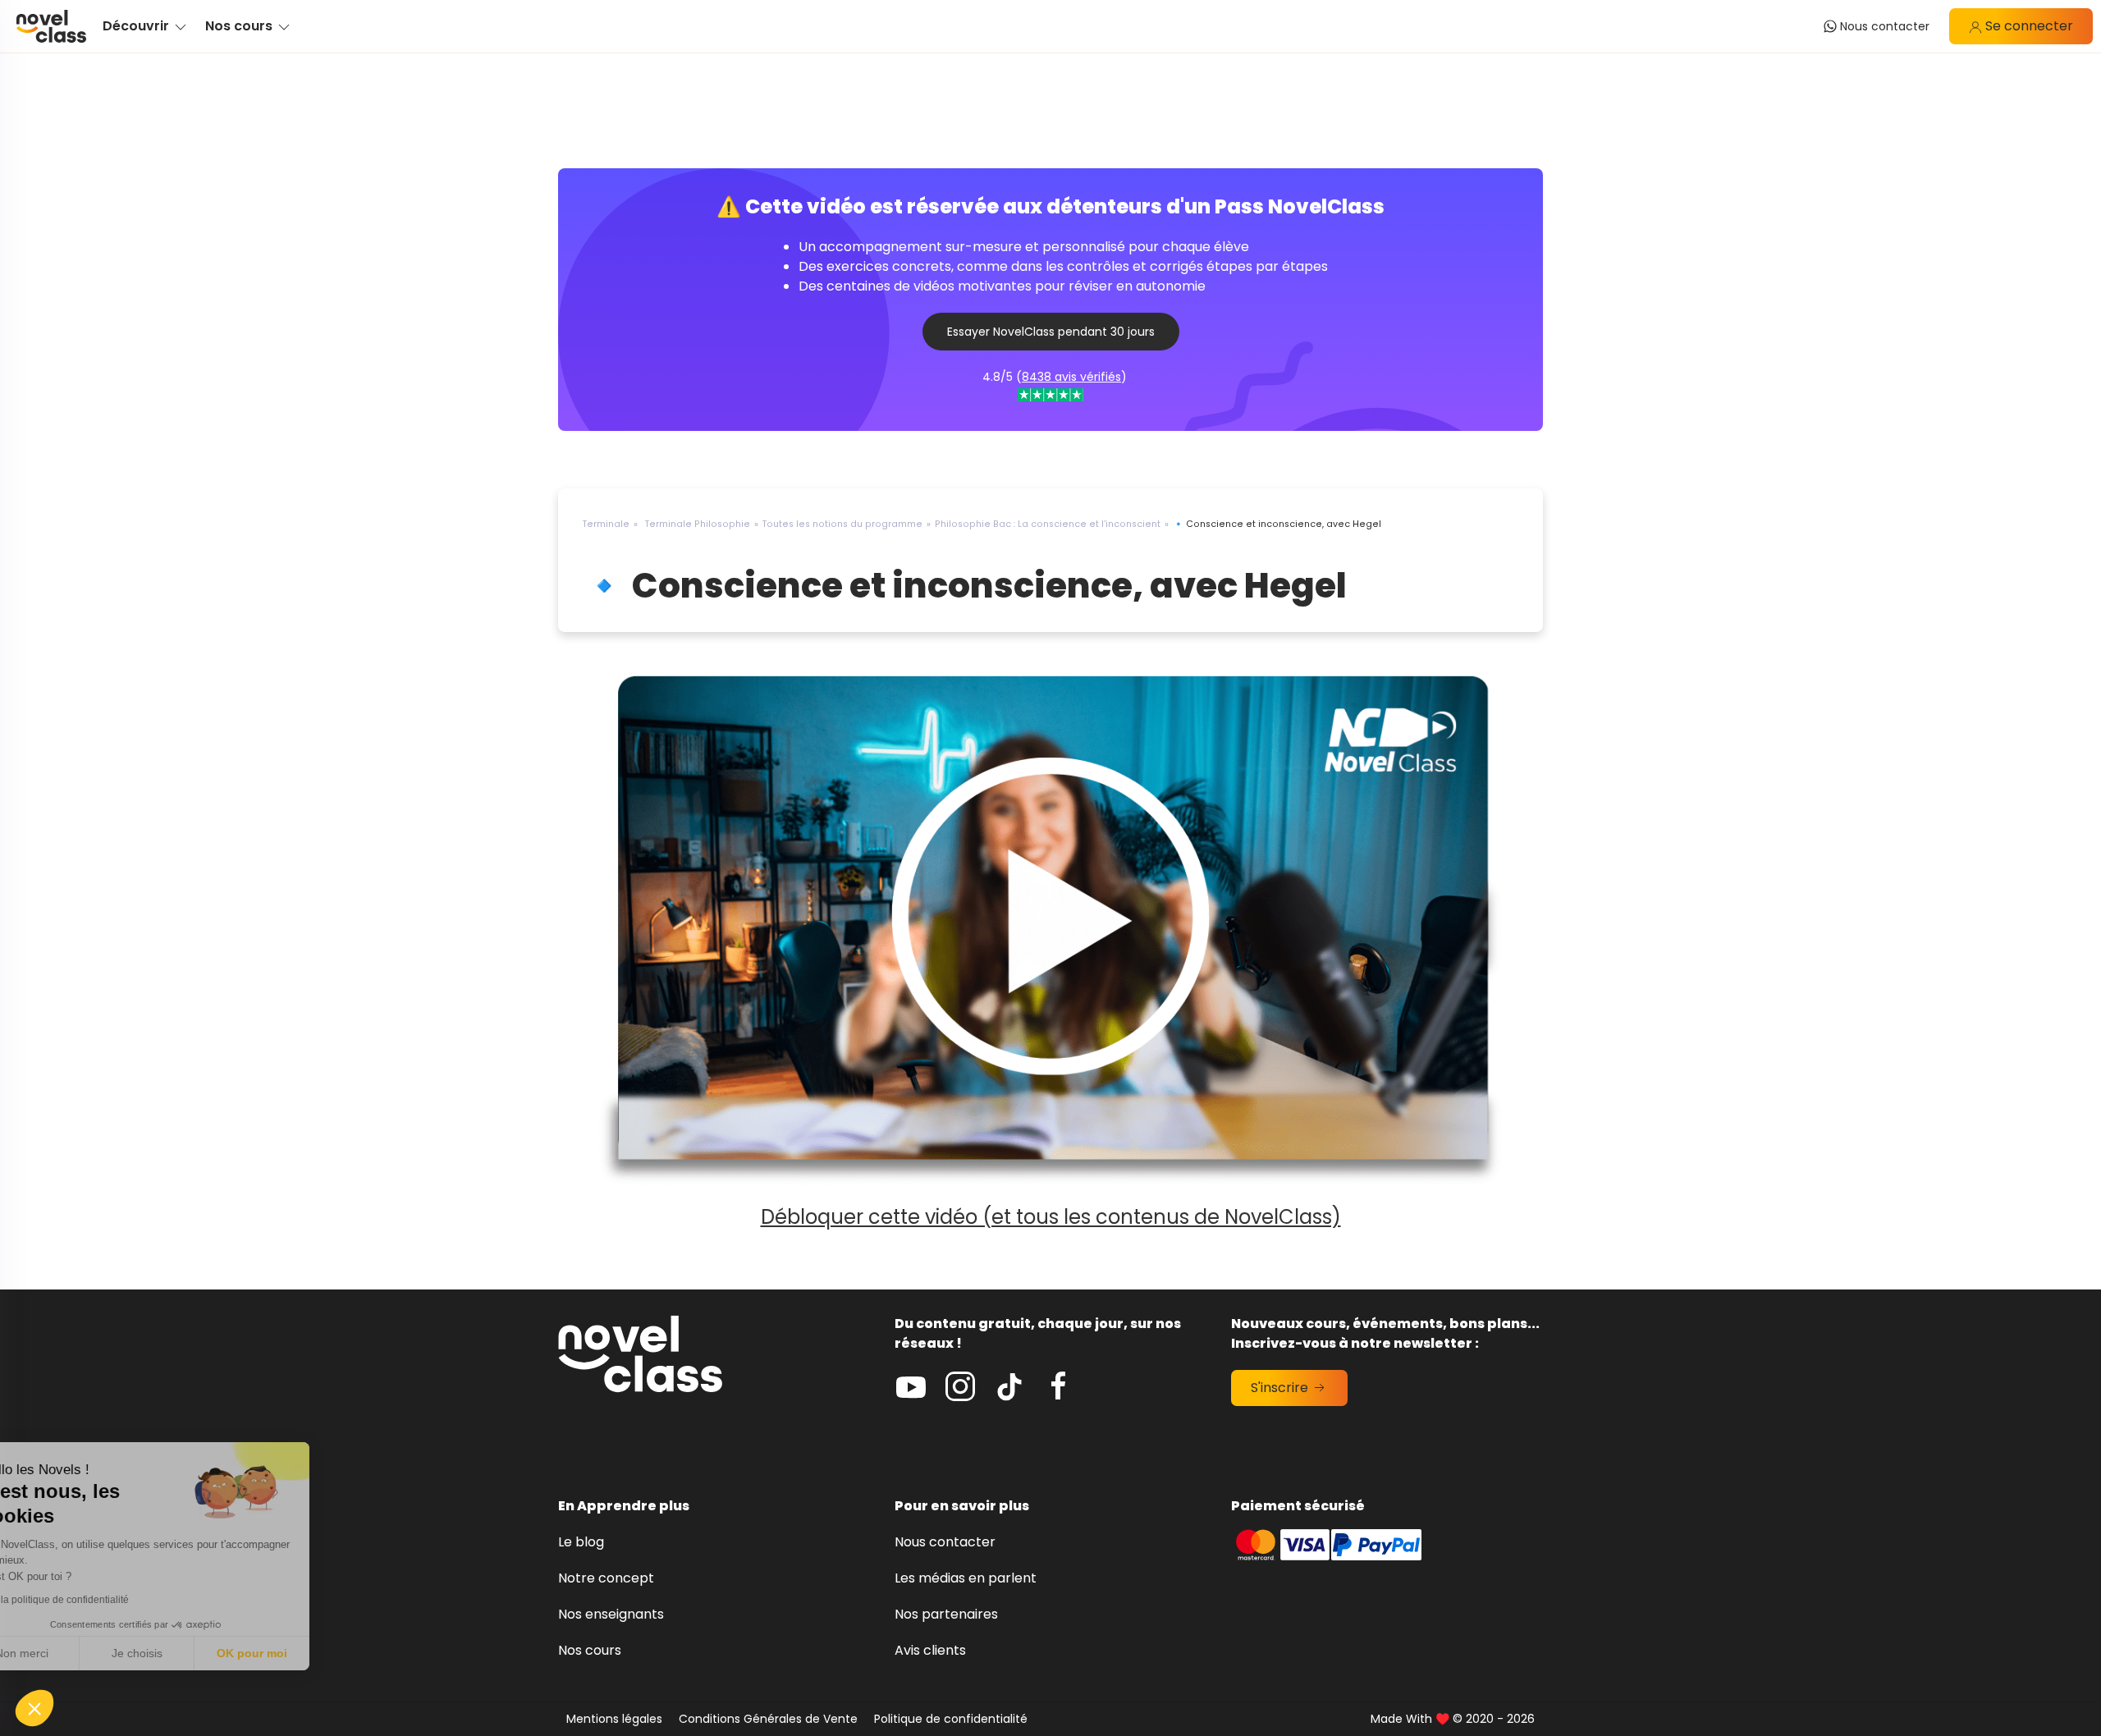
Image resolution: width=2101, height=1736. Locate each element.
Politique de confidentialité (951, 1719)
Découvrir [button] (137, 26)
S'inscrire (1281, 1388)
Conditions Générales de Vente (768, 1719)
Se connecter (2028, 26)
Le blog (581, 1542)
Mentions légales (614, 1719)
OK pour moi (304, 1653)
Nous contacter (945, 1542)
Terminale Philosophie (698, 524)
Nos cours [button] (240, 26)
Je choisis (189, 1653)
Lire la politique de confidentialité (107, 1600)
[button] (34, 1708)
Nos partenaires (946, 1614)
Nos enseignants (611, 1614)
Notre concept (606, 1578)
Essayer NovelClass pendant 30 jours (1051, 332)
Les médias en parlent (966, 1578)
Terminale (606, 524)
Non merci (73, 1653)
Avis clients (930, 1650)
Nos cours (590, 1650)
